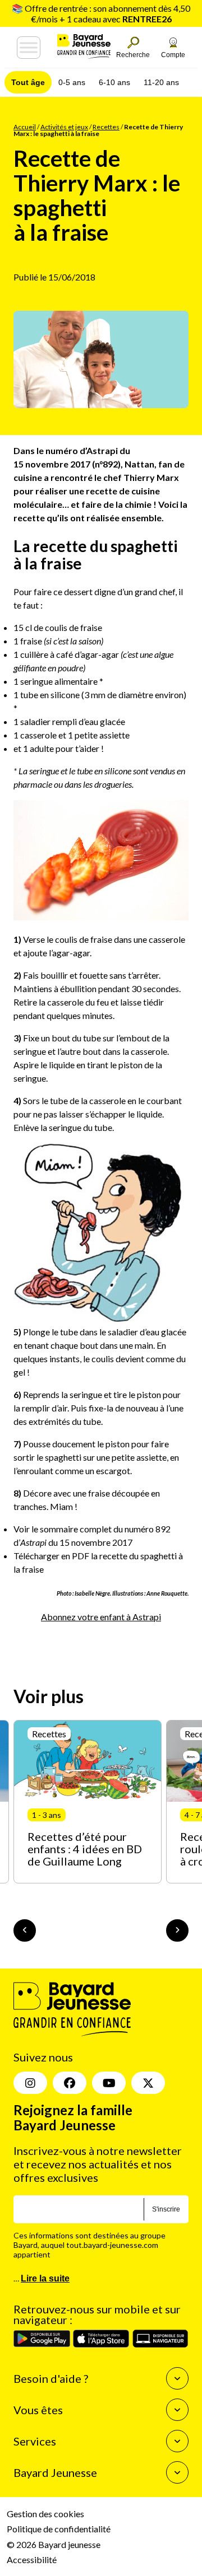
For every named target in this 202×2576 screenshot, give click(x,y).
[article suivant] (177, 1930)
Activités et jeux (64, 127)
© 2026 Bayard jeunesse (54, 2544)
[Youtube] (109, 2083)
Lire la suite (45, 2278)
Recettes (106, 127)
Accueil (25, 127)
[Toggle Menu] (29, 48)
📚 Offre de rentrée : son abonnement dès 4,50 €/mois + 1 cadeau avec (101, 13)
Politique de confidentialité (59, 2529)
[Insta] (30, 2083)
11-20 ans (161, 82)
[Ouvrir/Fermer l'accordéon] (177, 2378)
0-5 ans (72, 82)
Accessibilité (32, 2559)
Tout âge (28, 82)
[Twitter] (148, 2083)
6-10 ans (114, 82)
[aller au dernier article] (25, 1930)
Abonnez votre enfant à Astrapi (101, 1617)
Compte (173, 55)
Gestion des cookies (45, 2514)
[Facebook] (70, 2083)
